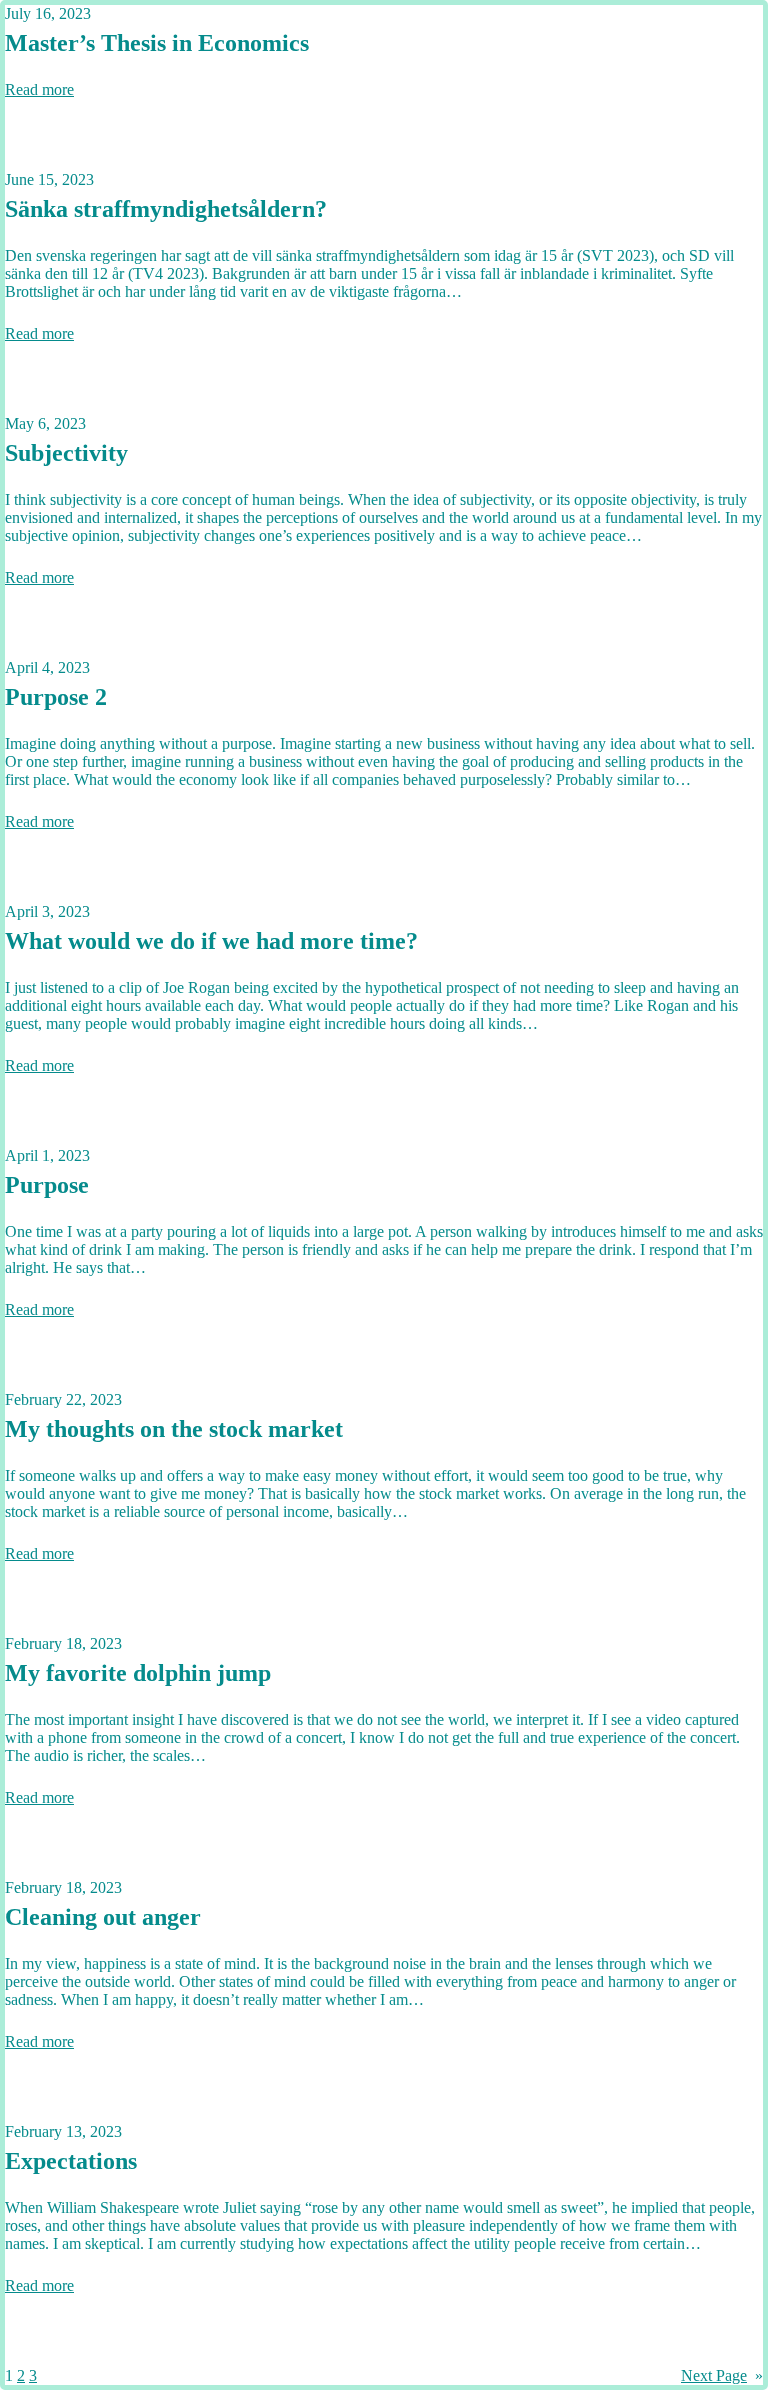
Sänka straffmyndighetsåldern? (166, 209)
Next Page (722, 2375)
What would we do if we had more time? (211, 941)
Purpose (47, 1185)
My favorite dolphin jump (138, 1673)
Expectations (71, 2161)
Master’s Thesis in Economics (157, 43)
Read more (39, 89)
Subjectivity (66, 453)
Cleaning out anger (103, 1917)
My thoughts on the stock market (174, 1429)
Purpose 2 (56, 697)
